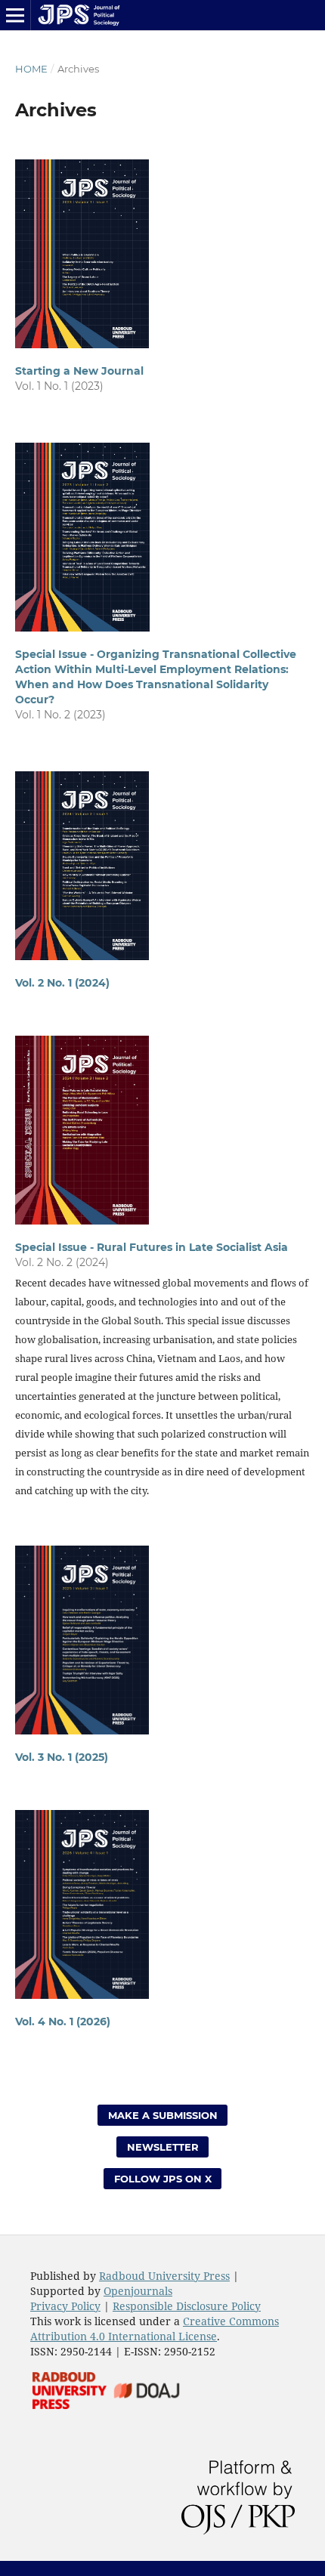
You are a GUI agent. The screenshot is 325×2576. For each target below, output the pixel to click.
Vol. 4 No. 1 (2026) (63, 2022)
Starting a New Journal (79, 371)
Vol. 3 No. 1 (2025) (62, 1757)
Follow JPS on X (163, 2179)
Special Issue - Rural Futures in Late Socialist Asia (152, 1247)
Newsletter (163, 2147)
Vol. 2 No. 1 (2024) (62, 983)
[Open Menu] (15, 15)
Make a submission (163, 2115)
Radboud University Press (164, 2276)
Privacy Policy (65, 2306)
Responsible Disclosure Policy (187, 2306)
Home (31, 69)
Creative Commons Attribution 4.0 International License (155, 2329)
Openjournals (138, 2291)
